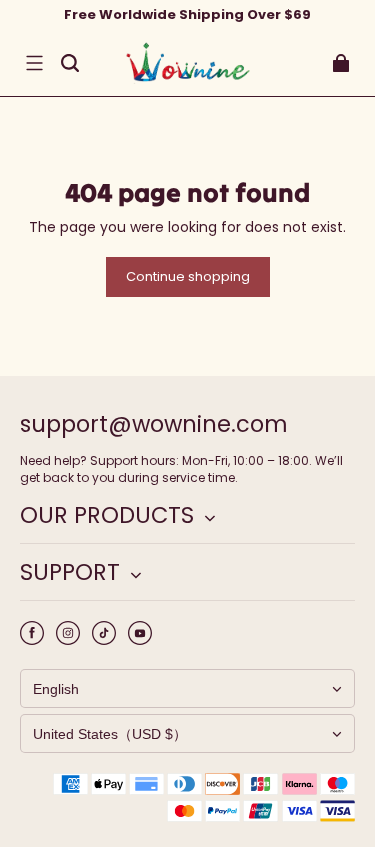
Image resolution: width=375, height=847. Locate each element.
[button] (34, 63)
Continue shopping (188, 276)
